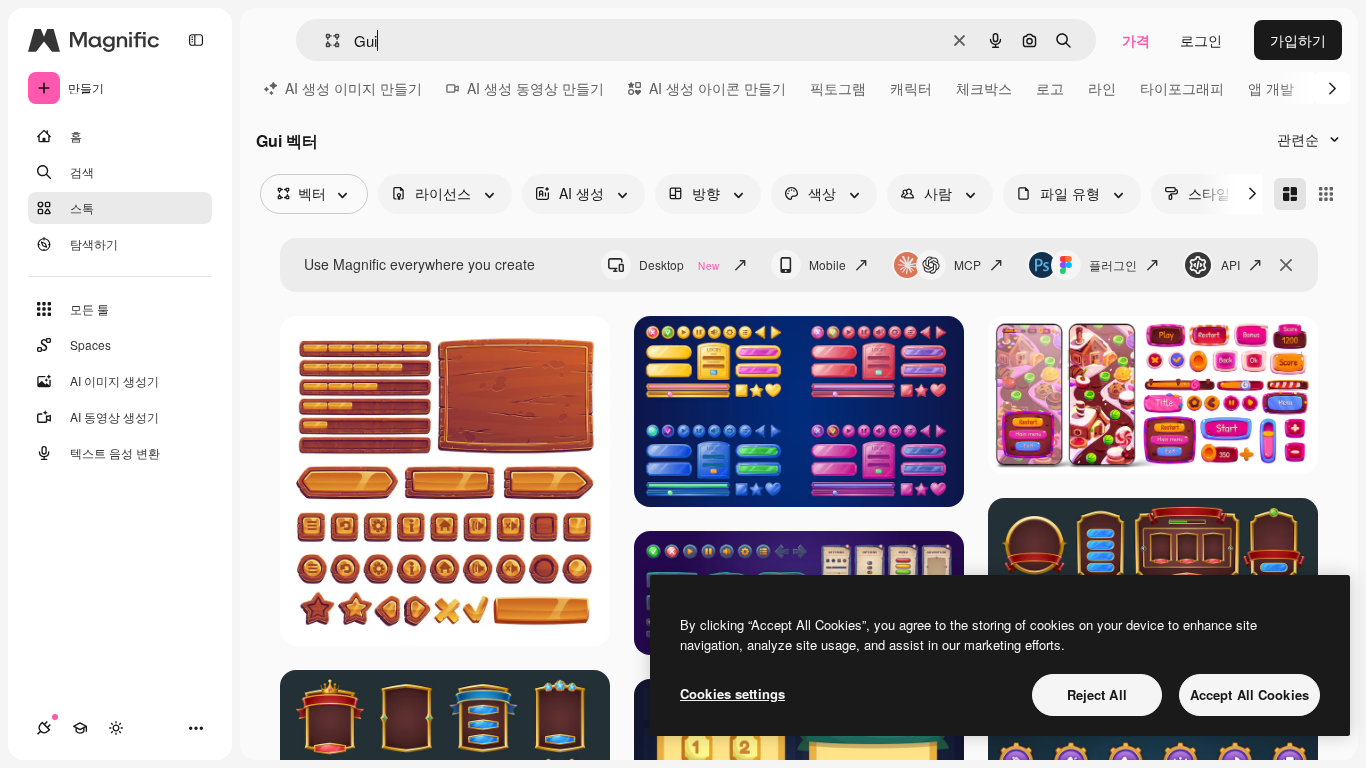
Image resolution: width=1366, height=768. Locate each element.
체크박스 (984, 88)
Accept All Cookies (1249, 694)
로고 (1050, 88)
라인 (1102, 88)
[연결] (44, 728)
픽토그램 (838, 88)
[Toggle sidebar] (196, 40)
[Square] (1326, 194)
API (1230, 264)
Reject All (1097, 694)
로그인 (1201, 40)
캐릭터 (911, 88)
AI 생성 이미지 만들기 (353, 88)
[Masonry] (1290, 194)
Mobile (827, 264)
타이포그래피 (1182, 88)
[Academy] (80, 728)
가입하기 (1298, 40)
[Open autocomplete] (324, 40)
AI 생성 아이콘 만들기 (717, 88)
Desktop (679, 264)
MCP (967, 264)
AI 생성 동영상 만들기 (535, 88)
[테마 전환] (116, 728)
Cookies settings (732, 693)
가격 (1136, 40)
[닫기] (1286, 265)
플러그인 (1113, 264)
